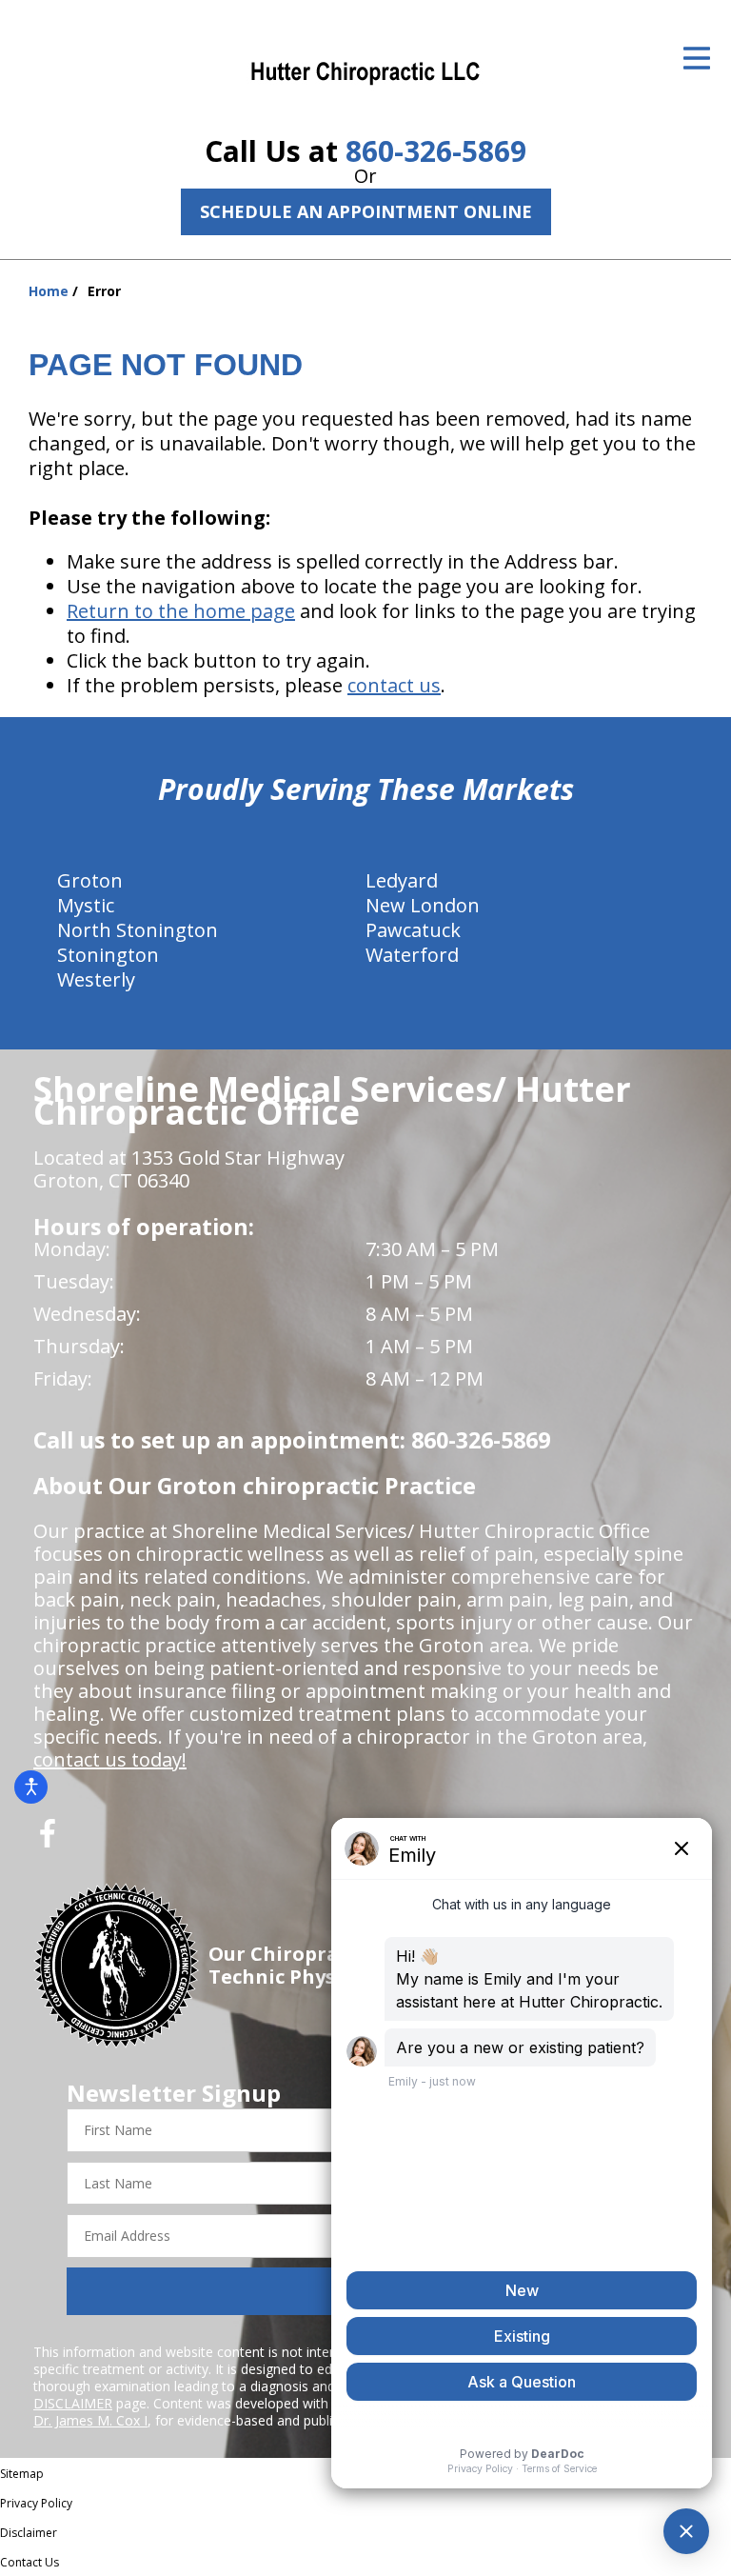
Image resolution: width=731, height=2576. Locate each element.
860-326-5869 (436, 151)
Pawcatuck (413, 930)
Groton (90, 880)
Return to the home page (181, 611)
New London (423, 905)
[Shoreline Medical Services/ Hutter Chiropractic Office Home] (365, 71)
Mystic (86, 905)
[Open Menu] (697, 58)
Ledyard (402, 880)
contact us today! (110, 1759)
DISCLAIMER (73, 2403)
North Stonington (138, 930)
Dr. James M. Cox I (90, 2420)
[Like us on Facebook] (48, 1840)
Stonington (108, 955)
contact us (394, 685)
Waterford (412, 955)
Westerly (96, 979)
